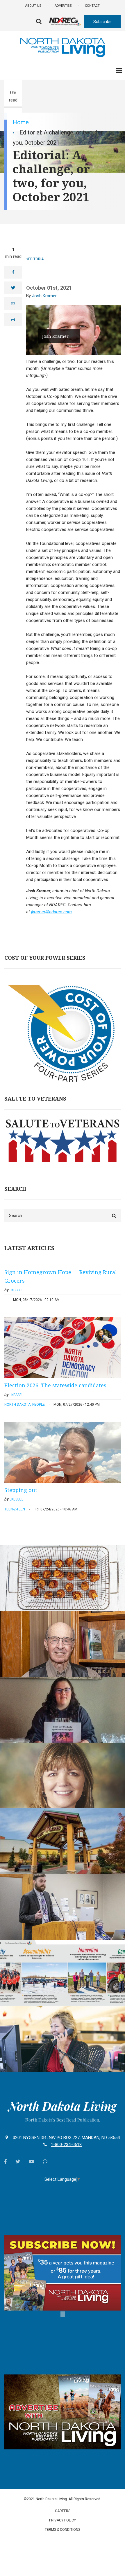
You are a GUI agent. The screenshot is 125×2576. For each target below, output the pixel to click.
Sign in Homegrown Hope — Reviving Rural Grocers (61, 1276)
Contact (92, 6)
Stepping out (21, 1490)
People (39, 1405)
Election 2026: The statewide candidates (55, 1385)
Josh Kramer (44, 296)
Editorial (37, 259)
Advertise (63, 6)
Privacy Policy (63, 2520)
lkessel (16, 1290)
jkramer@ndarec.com (51, 912)
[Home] (63, 47)
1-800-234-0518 (66, 2145)
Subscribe (102, 22)
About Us (33, 6)
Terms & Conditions (63, 2530)
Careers (63, 2511)
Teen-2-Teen (15, 1509)
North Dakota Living (63, 2106)
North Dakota (17, 1405)
